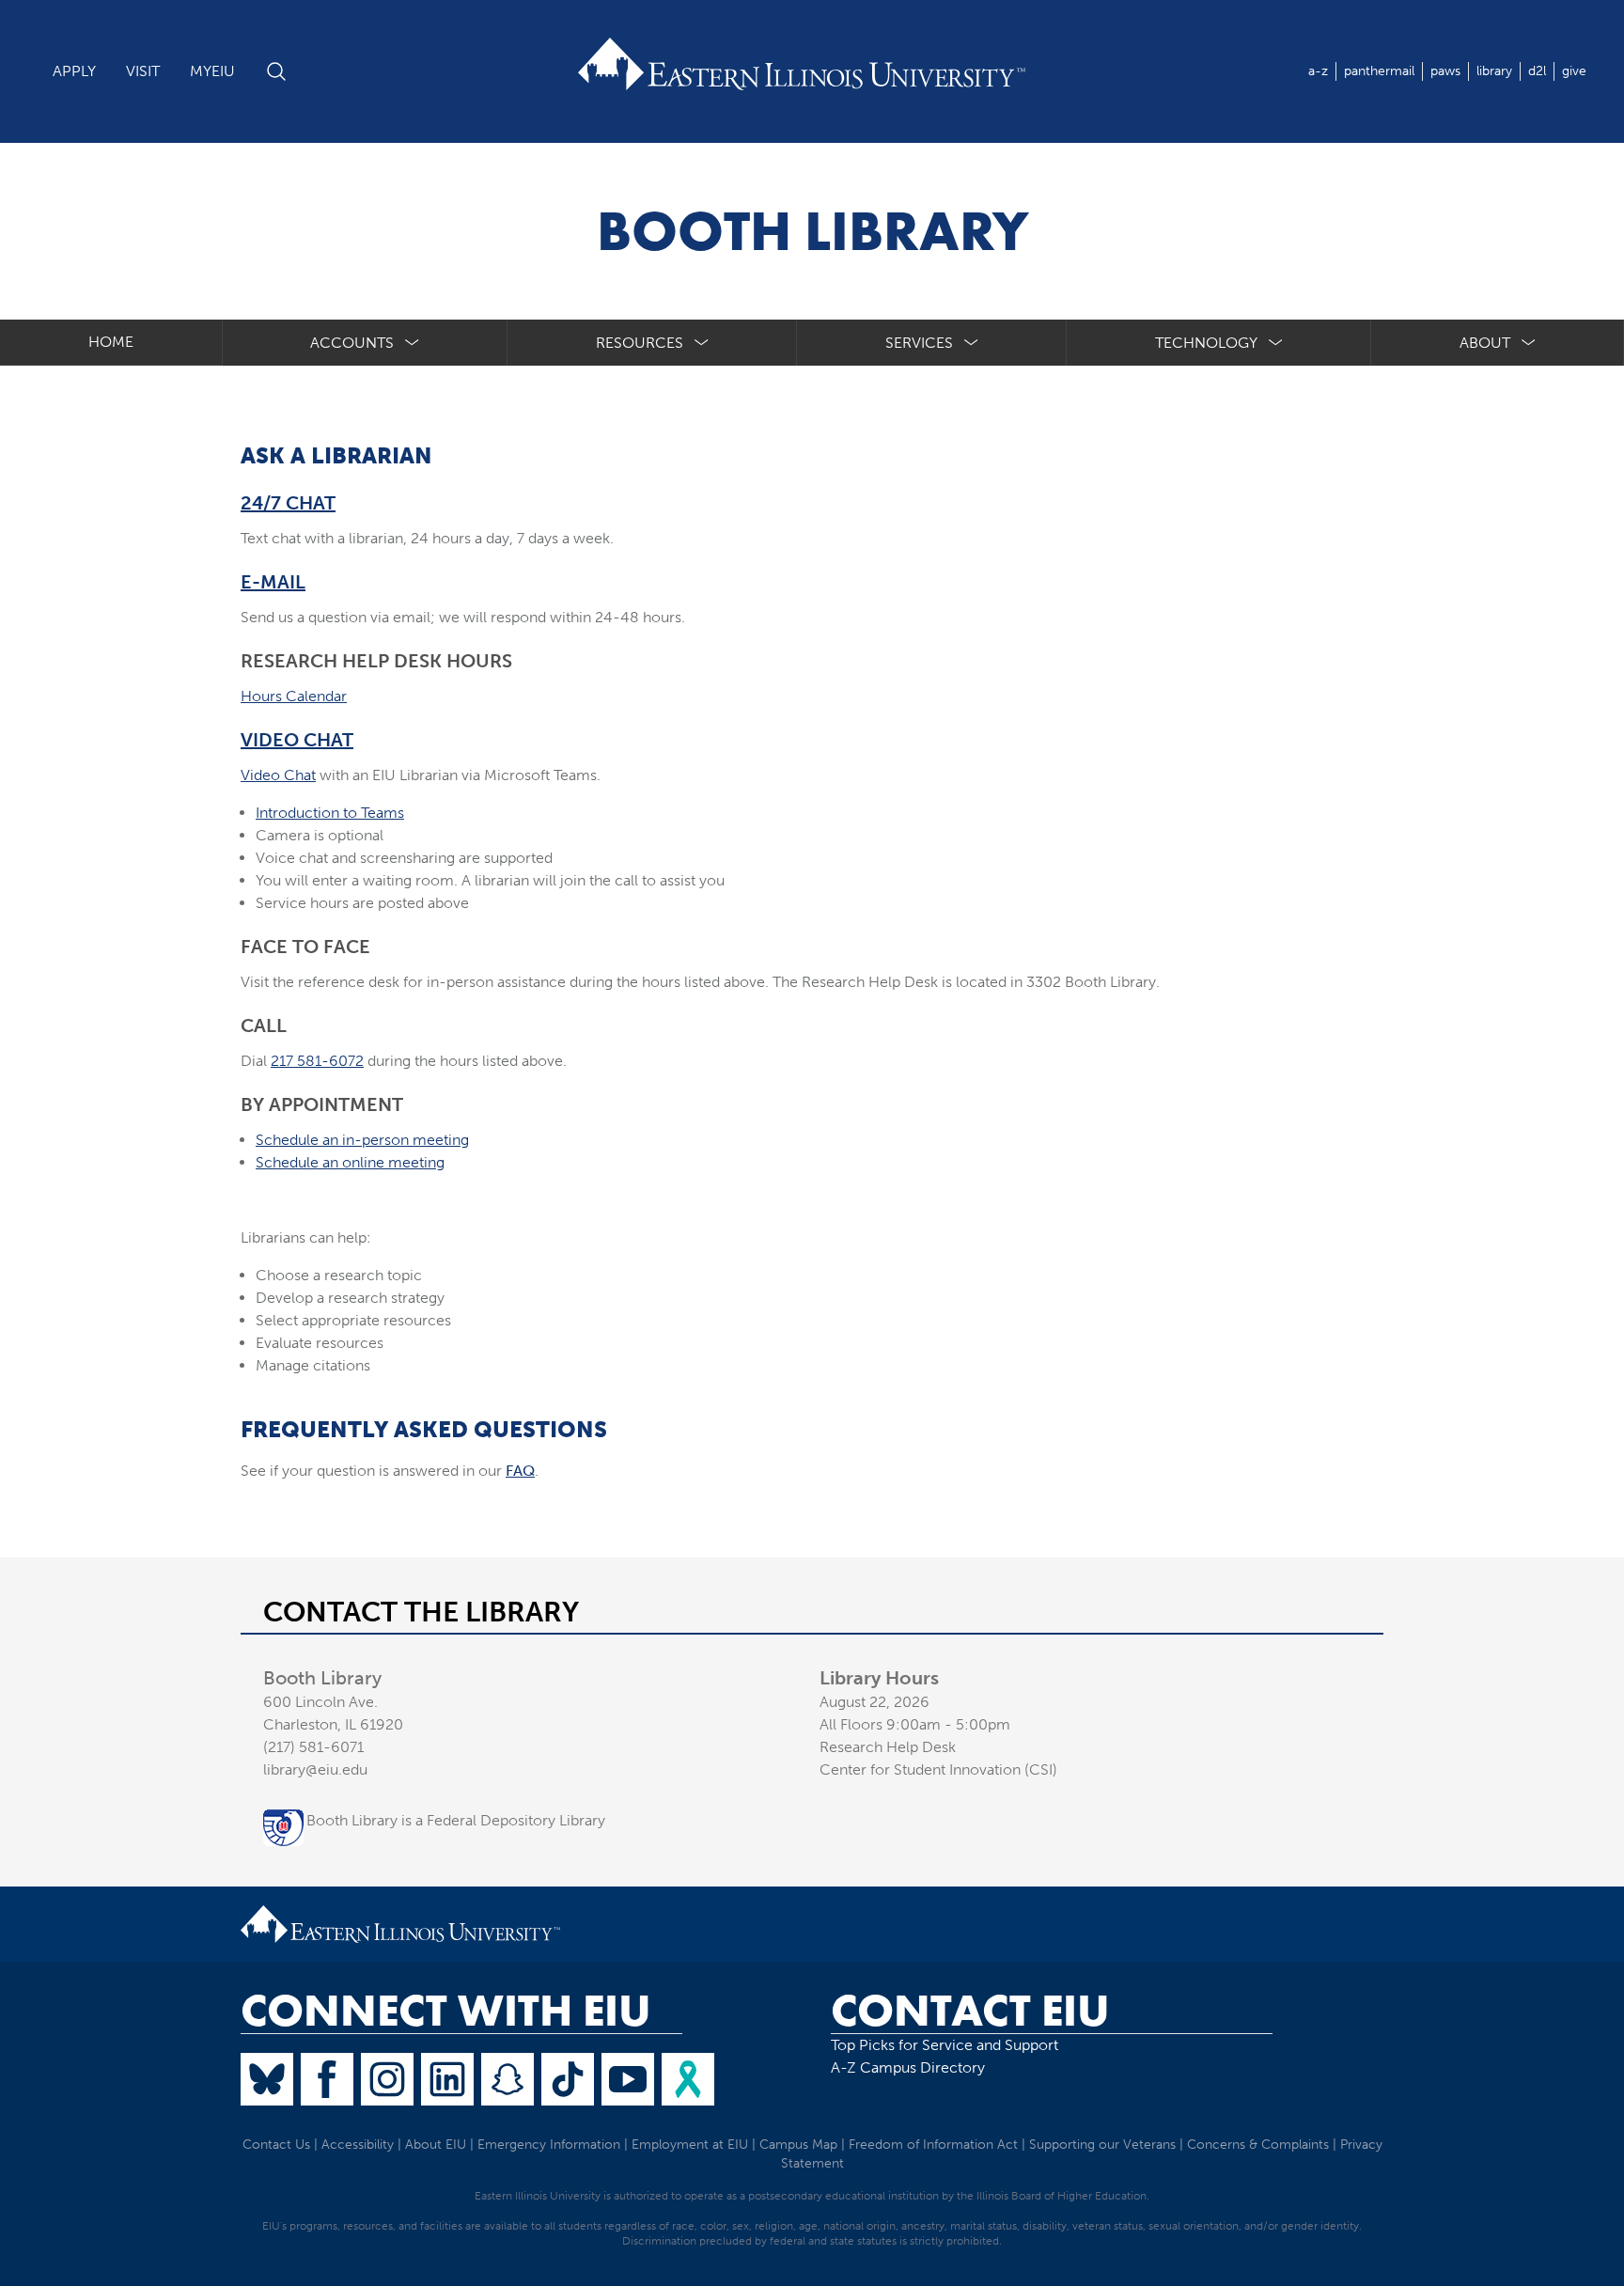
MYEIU (212, 71)
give (1574, 71)
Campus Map (798, 2145)
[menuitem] (366, 343)
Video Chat (297, 740)
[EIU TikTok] (568, 2079)
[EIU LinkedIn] (447, 2079)
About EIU (436, 2145)
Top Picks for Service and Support (945, 2045)
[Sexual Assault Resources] (688, 2079)
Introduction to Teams (330, 813)
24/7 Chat (288, 503)
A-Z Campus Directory (908, 2067)
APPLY (74, 71)
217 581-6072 (317, 1061)
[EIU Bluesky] (267, 2079)
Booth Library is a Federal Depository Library (456, 1820)
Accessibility (358, 2145)
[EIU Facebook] (327, 2079)
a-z (1318, 71)
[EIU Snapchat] (507, 2079)
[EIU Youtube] (628, 2079)
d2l (1537, 71)
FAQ (520, 1471)
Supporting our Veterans (1102, 2145)
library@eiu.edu (315, 1769)
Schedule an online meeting (350, 1162)
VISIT (143, 71)
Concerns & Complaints (1258, 2145)
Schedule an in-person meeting (362, 1140)
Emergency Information (549, 2145)
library (1494, 71)
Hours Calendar (294, 696)
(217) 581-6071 (313, 1747)
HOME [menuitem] (111, 342)
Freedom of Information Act (933, 2145)
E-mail (273, 582)
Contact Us (276, 2145)
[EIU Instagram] (387, 2079)
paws (1445, 71)
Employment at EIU (690, 2145)
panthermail (1379, 71)
